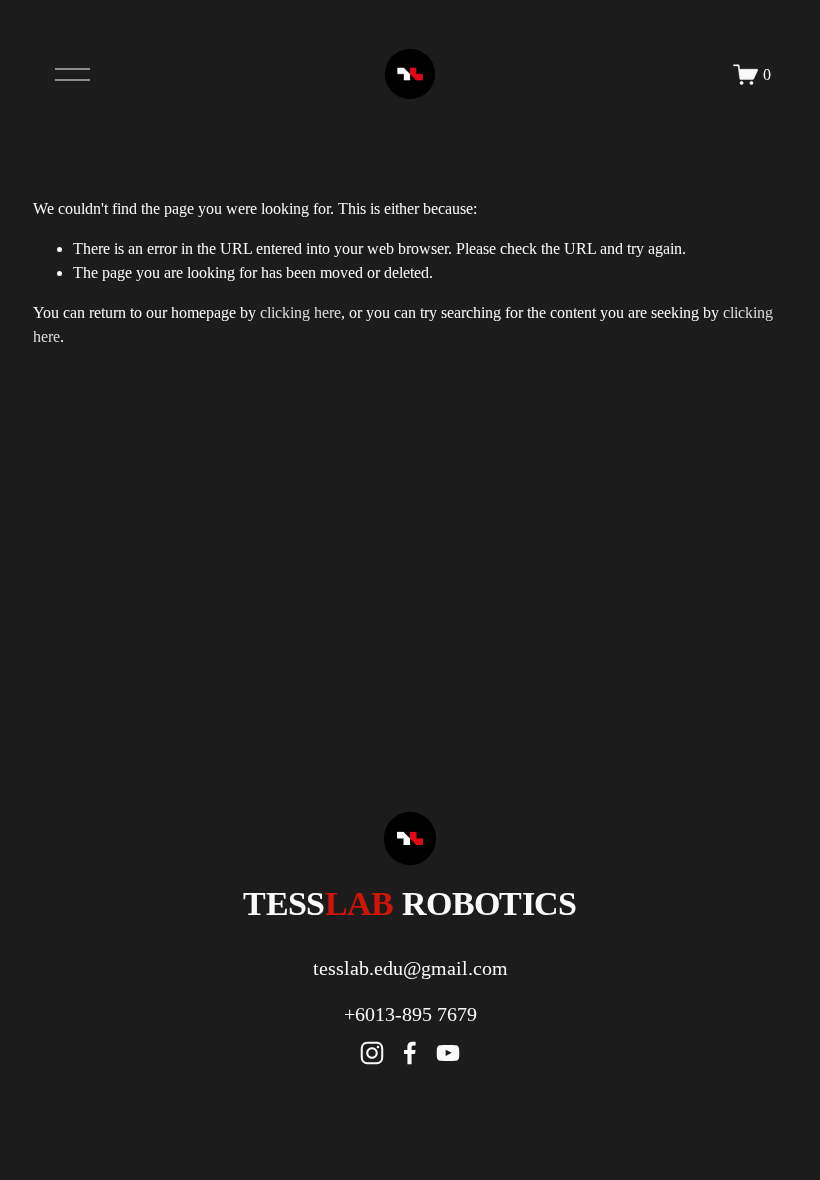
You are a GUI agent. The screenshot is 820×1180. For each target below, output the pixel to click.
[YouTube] (448, 1053)
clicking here (300, 312)
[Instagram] (372, 1053)
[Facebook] (410, 1053)
